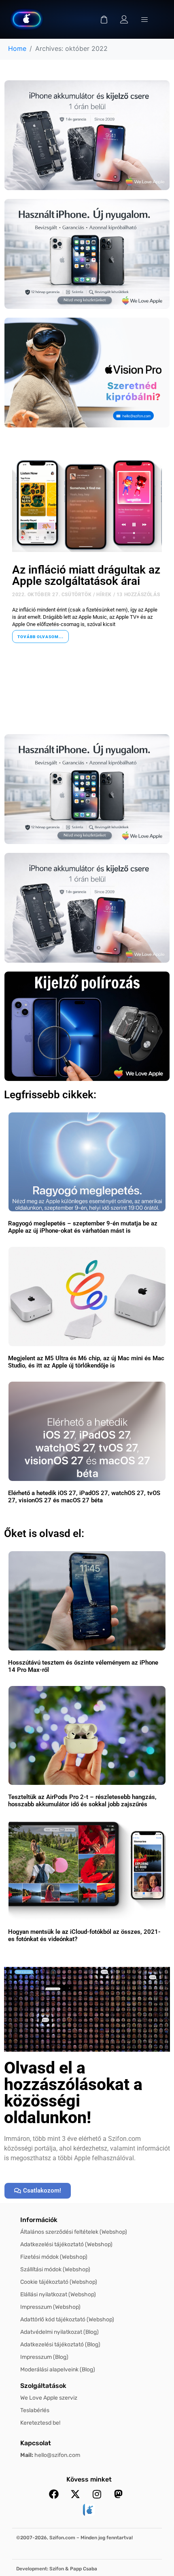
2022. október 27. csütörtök (52, 595)
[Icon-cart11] (104, 19)
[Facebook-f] (54, 2494)
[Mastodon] (118, 2494)
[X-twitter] (75, 2494)
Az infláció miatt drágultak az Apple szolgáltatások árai (86, 575)
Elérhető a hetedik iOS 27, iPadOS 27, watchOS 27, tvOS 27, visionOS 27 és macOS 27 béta (84, 1497)
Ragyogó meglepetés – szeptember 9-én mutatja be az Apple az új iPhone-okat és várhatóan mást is (83, 1227)
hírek (104, 595)
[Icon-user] (124, 19)
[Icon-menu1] (144, 19)
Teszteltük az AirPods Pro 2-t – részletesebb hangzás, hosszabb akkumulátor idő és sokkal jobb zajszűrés (82, 1801)
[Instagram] (97, 2494)
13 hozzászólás (138, 595)
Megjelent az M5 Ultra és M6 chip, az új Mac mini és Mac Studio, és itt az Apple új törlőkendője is (86, 1362)
